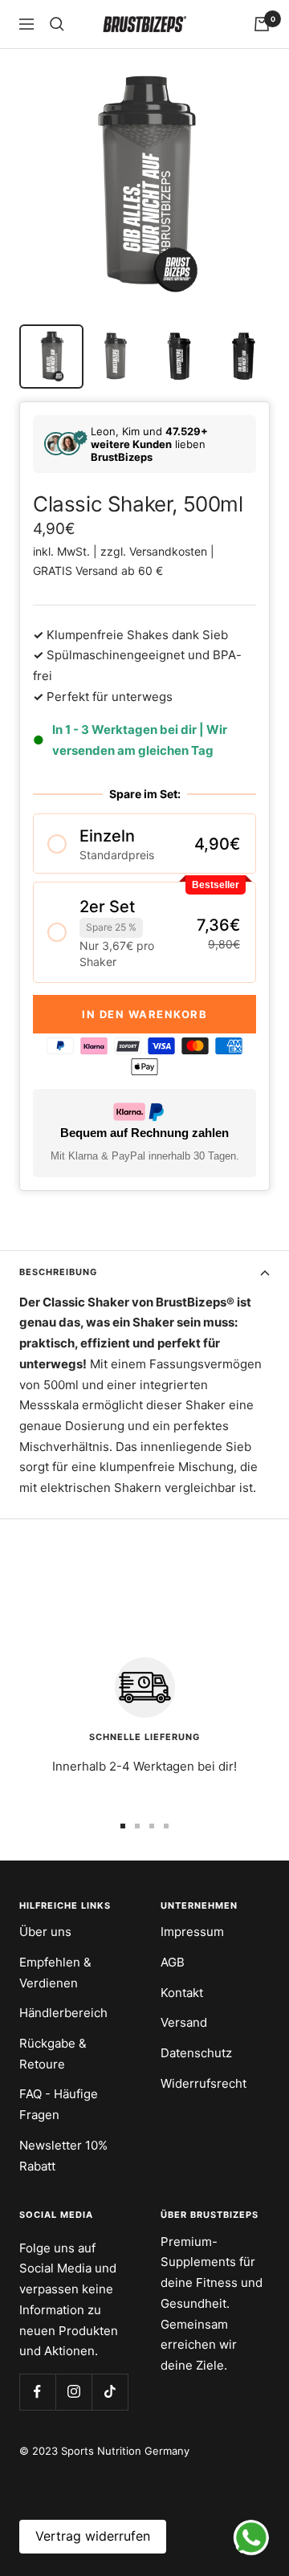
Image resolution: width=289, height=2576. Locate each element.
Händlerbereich (63, 2013)
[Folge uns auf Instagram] (73, 2392)
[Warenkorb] (262, 24)
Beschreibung (58, 1272)
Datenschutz (196, 2053)
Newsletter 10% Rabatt (63, 2156)
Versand (184, 2022)
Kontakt (182, 1993)
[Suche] (57, 24)
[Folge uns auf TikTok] (110, 2392)
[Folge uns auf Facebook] (37, 2392)
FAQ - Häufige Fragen (59, 2104)
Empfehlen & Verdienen (55, 1973)
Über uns (45, 1932)
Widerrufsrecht (204, 2083)
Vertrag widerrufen (93, 2536)
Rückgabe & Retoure (53, 2054)
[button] (144, 844)
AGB (173, 1962)
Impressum (192, 1932)
